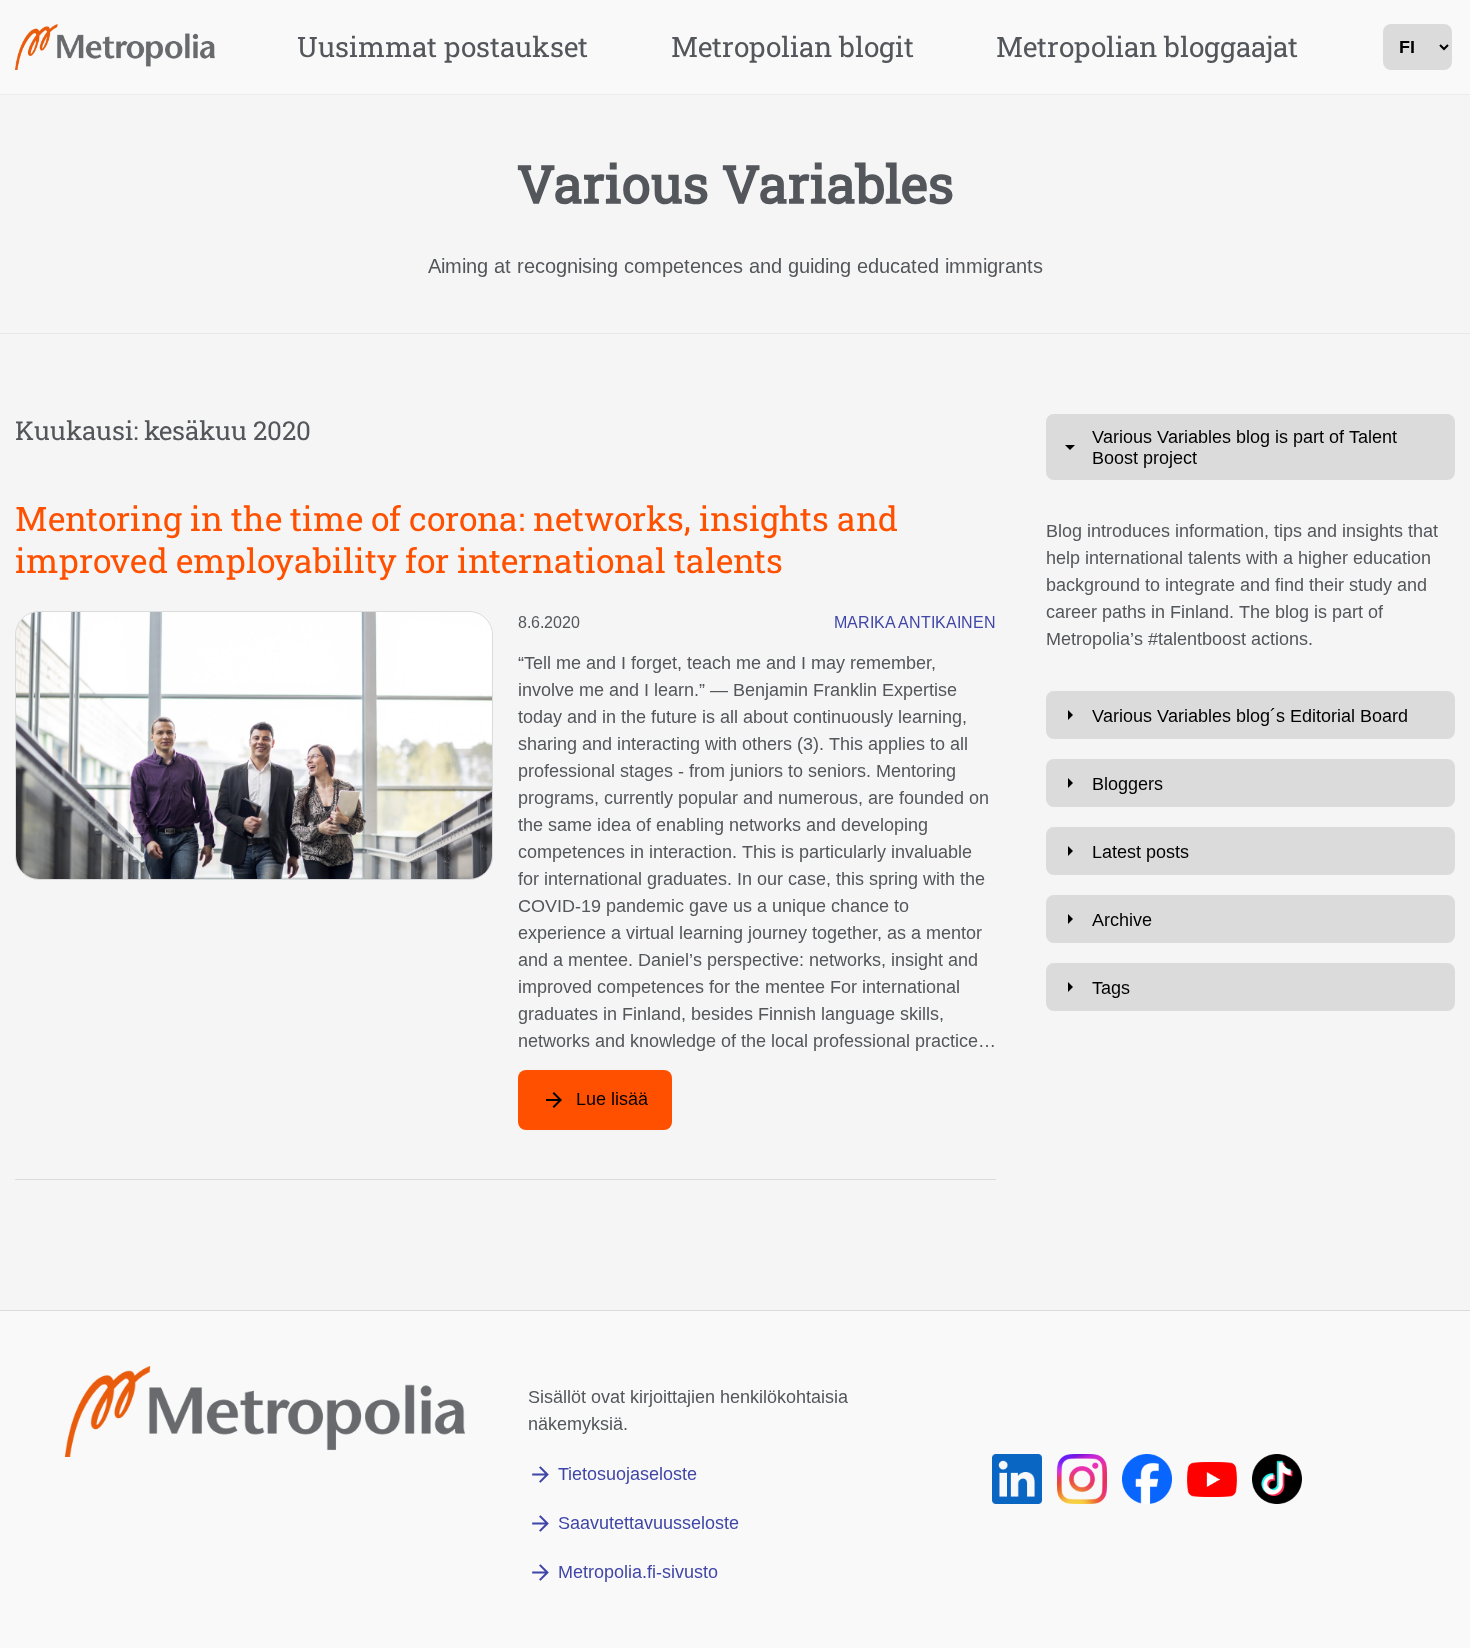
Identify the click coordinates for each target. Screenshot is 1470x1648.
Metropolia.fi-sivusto (638, 1572)
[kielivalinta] (1417, 47)
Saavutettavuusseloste (648, 1523)
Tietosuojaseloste (627, 1474)
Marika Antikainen (915, 622)
